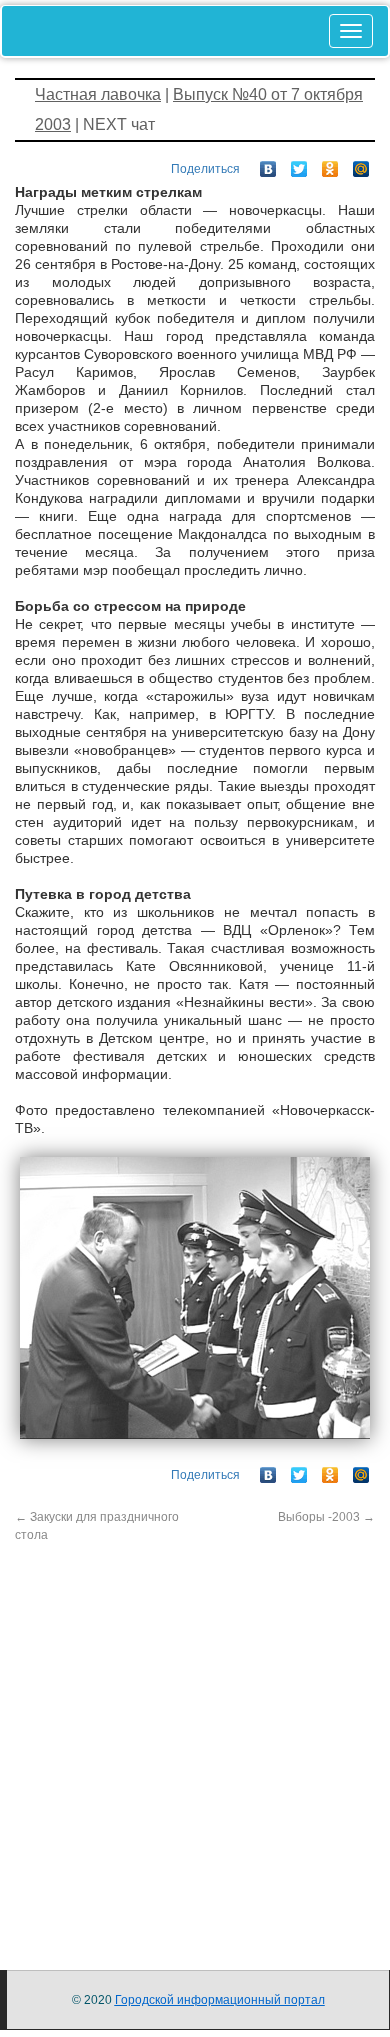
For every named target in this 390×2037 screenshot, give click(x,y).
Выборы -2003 (326, 1517)
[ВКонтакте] (268, 164)
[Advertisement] (195, 1739)
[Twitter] (299, 164)
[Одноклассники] (330, 164)
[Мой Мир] (361, 164)
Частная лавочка (98, 94)
